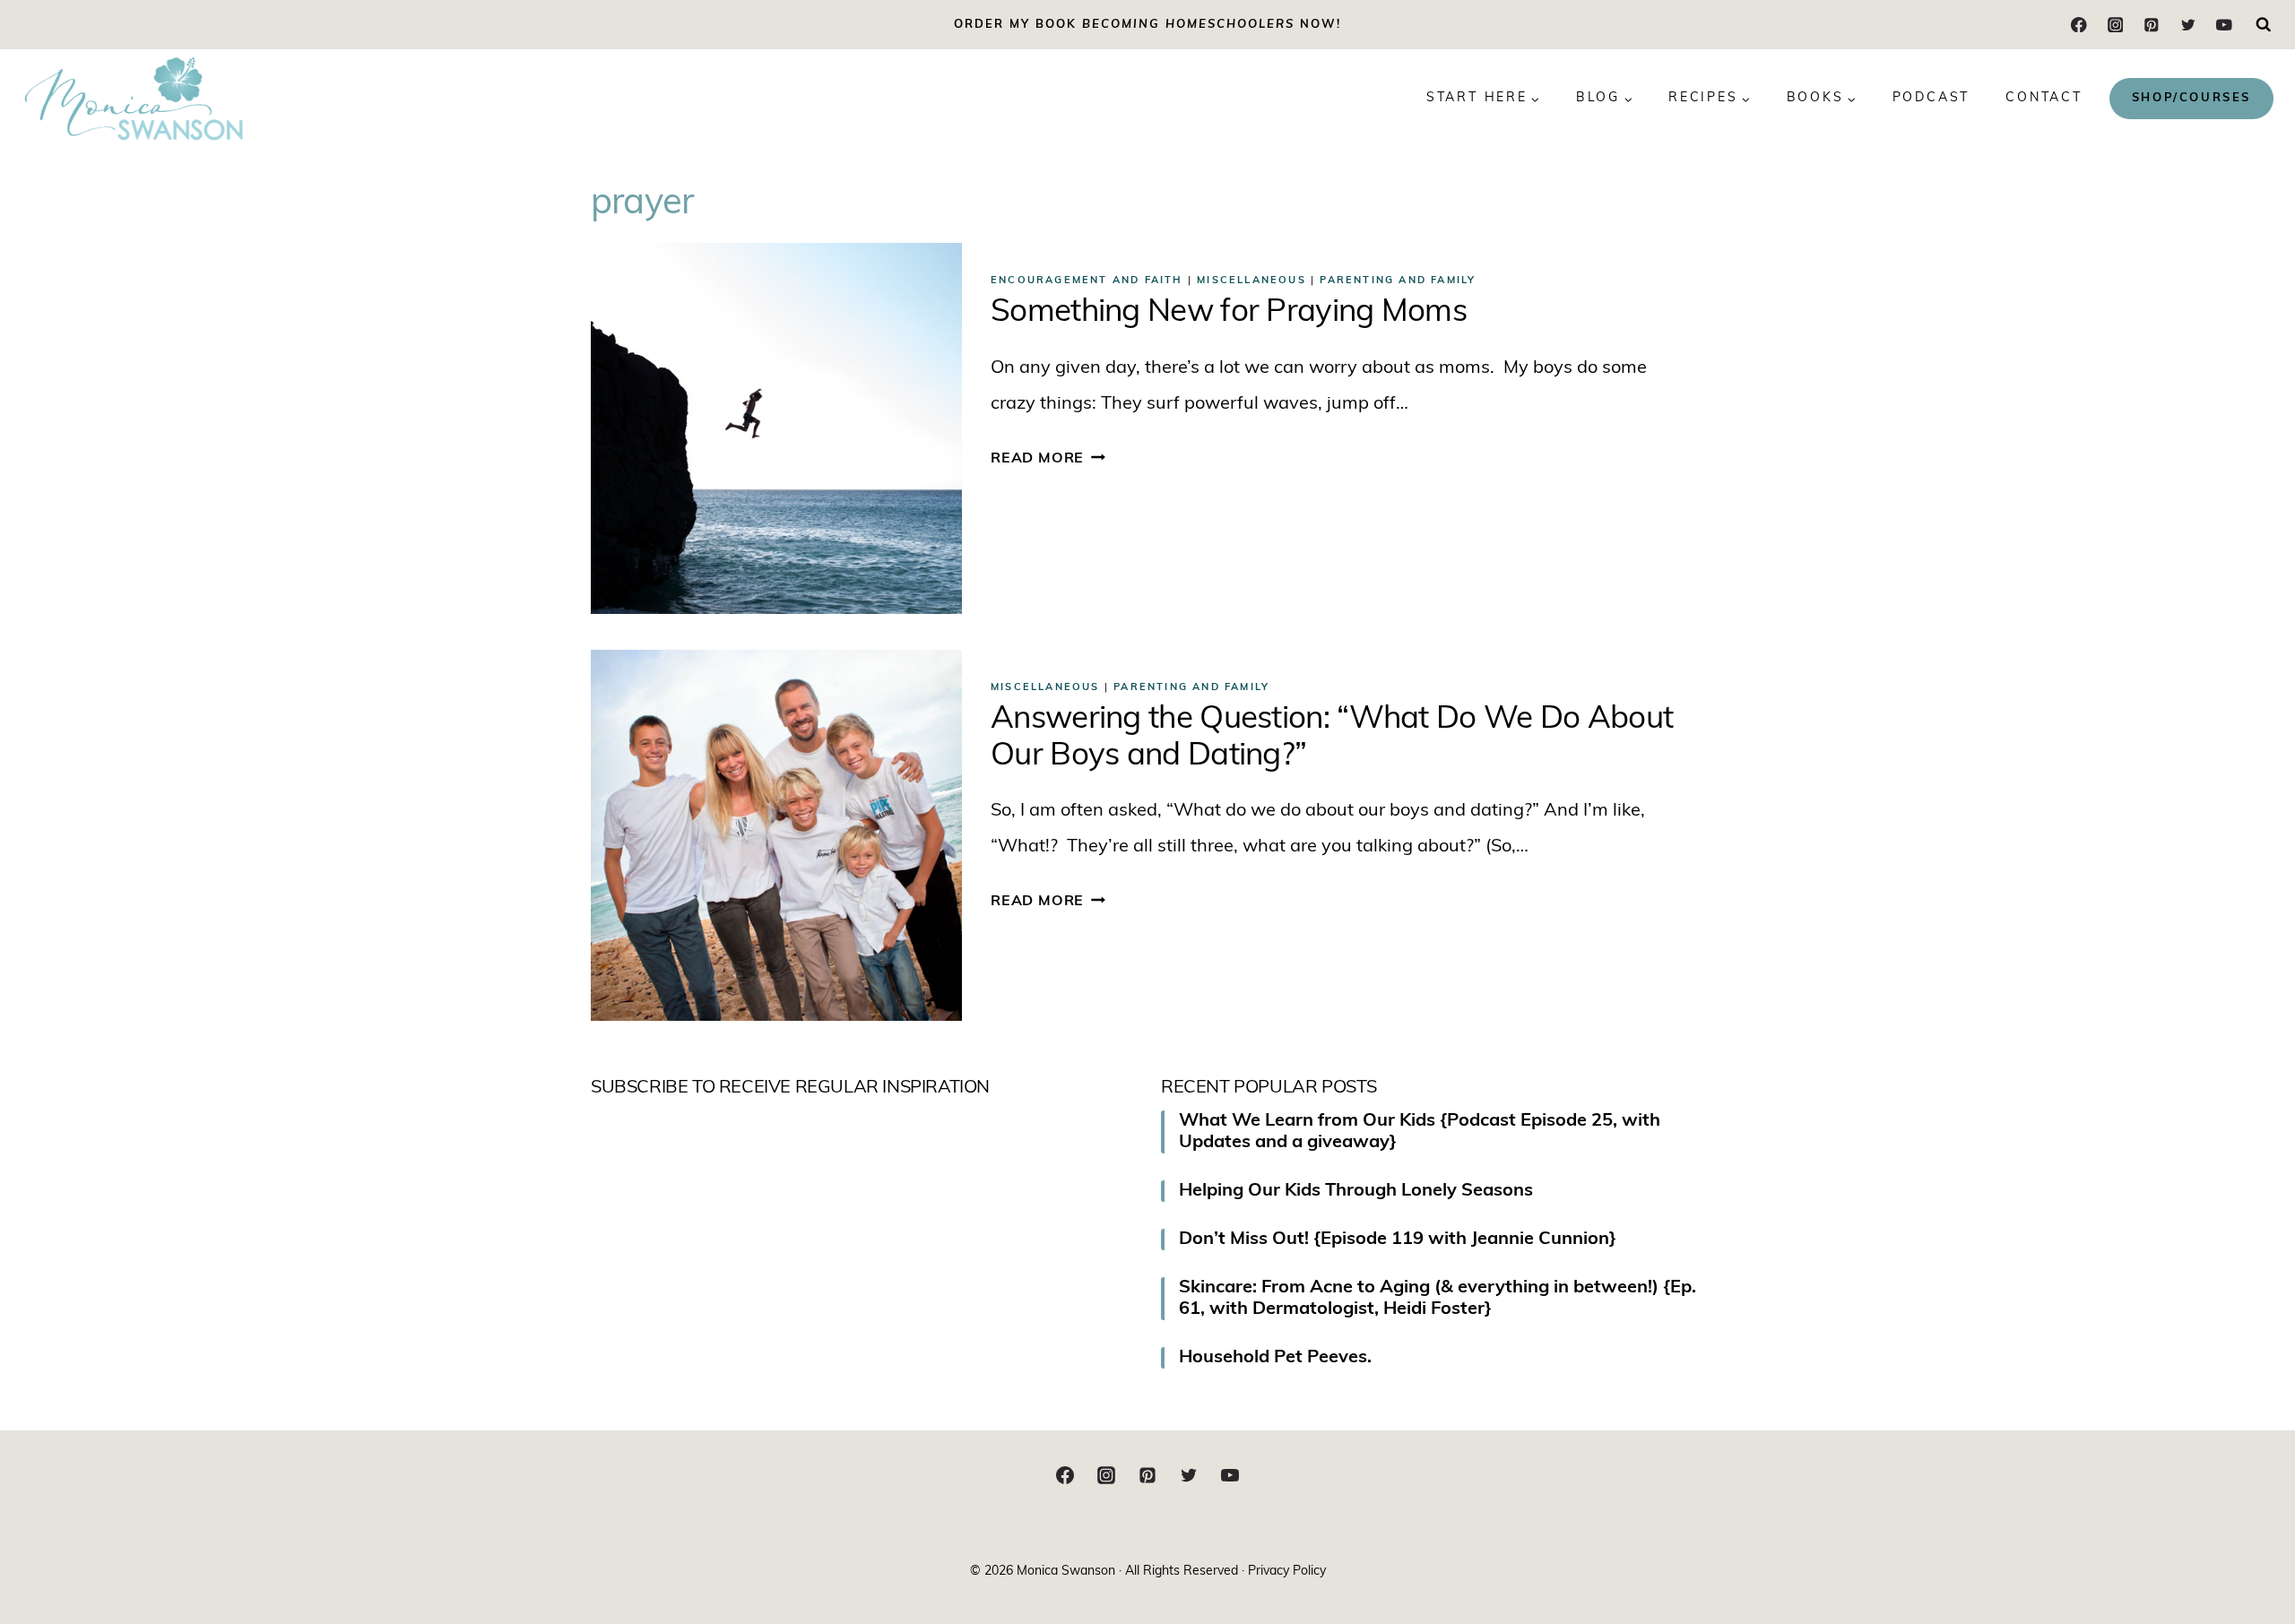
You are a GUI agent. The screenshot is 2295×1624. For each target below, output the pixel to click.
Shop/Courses (2191, 98)
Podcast (1931, 98)
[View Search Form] (2264, 25)
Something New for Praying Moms (1229, 313)
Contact (2044, 98)
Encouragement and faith (1087, 281)
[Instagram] (2115, 25)
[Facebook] (2079, 25)
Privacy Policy (1287, 1572)
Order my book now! (1147, 25)
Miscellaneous (1251, 281)
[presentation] (776, 428)
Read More (1048, 459)
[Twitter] (2188, 25)
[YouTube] (2224, 25)
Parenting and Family (1398, 281)
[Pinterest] (2151, 25)
